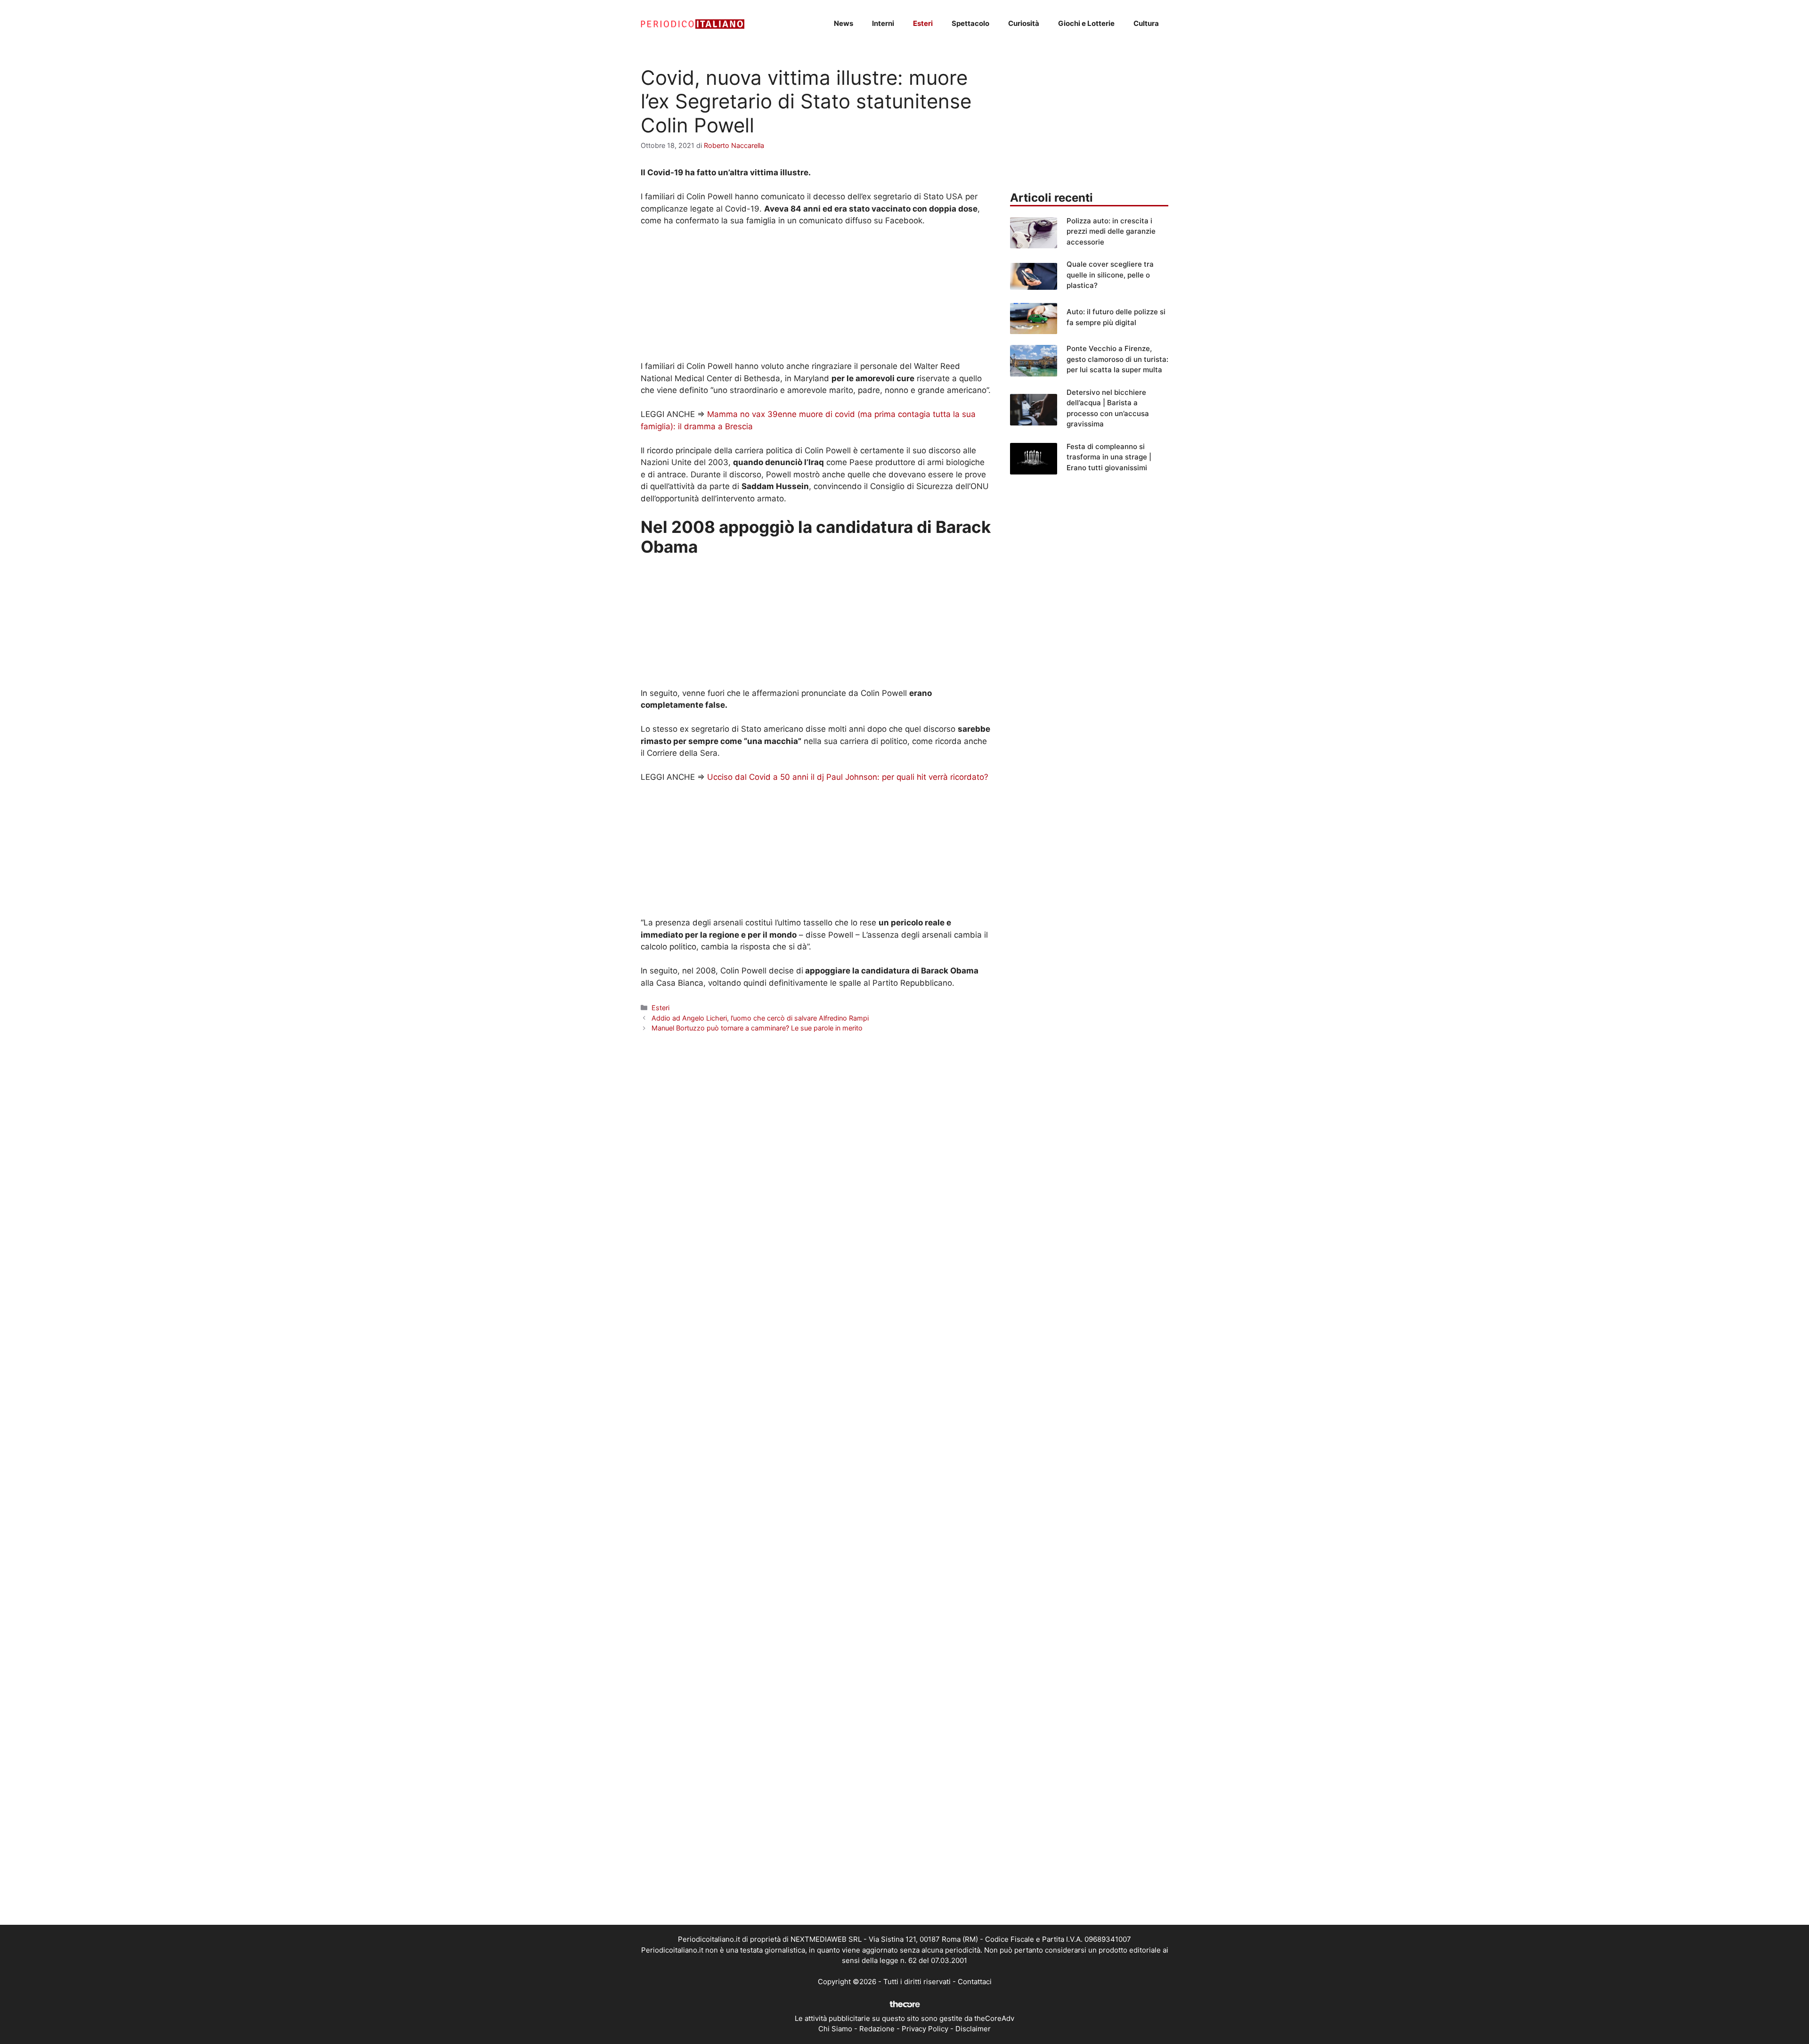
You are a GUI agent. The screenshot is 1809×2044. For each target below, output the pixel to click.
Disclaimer (973, 2029)
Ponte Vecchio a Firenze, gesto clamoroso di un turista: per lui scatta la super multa (1117, 359)
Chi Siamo (835, 2029)
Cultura (1146, 23)
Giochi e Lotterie (1086, 23)
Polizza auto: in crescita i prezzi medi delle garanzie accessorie (1111, 231)
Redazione (877, 2029)
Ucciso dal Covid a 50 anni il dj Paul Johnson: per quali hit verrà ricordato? (848, 777)
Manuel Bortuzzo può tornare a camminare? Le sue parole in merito (757, 1028)
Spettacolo (970, 23)
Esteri (923, 23)
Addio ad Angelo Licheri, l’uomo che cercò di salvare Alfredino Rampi (760, 1018)
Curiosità (1024, 23)
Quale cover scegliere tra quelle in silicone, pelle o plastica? (1110, 275)
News (843, 23)
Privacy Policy (925, 2029)
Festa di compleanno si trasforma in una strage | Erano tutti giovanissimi (1109, 457)
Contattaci (975, 1982)
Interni (883, 23)
